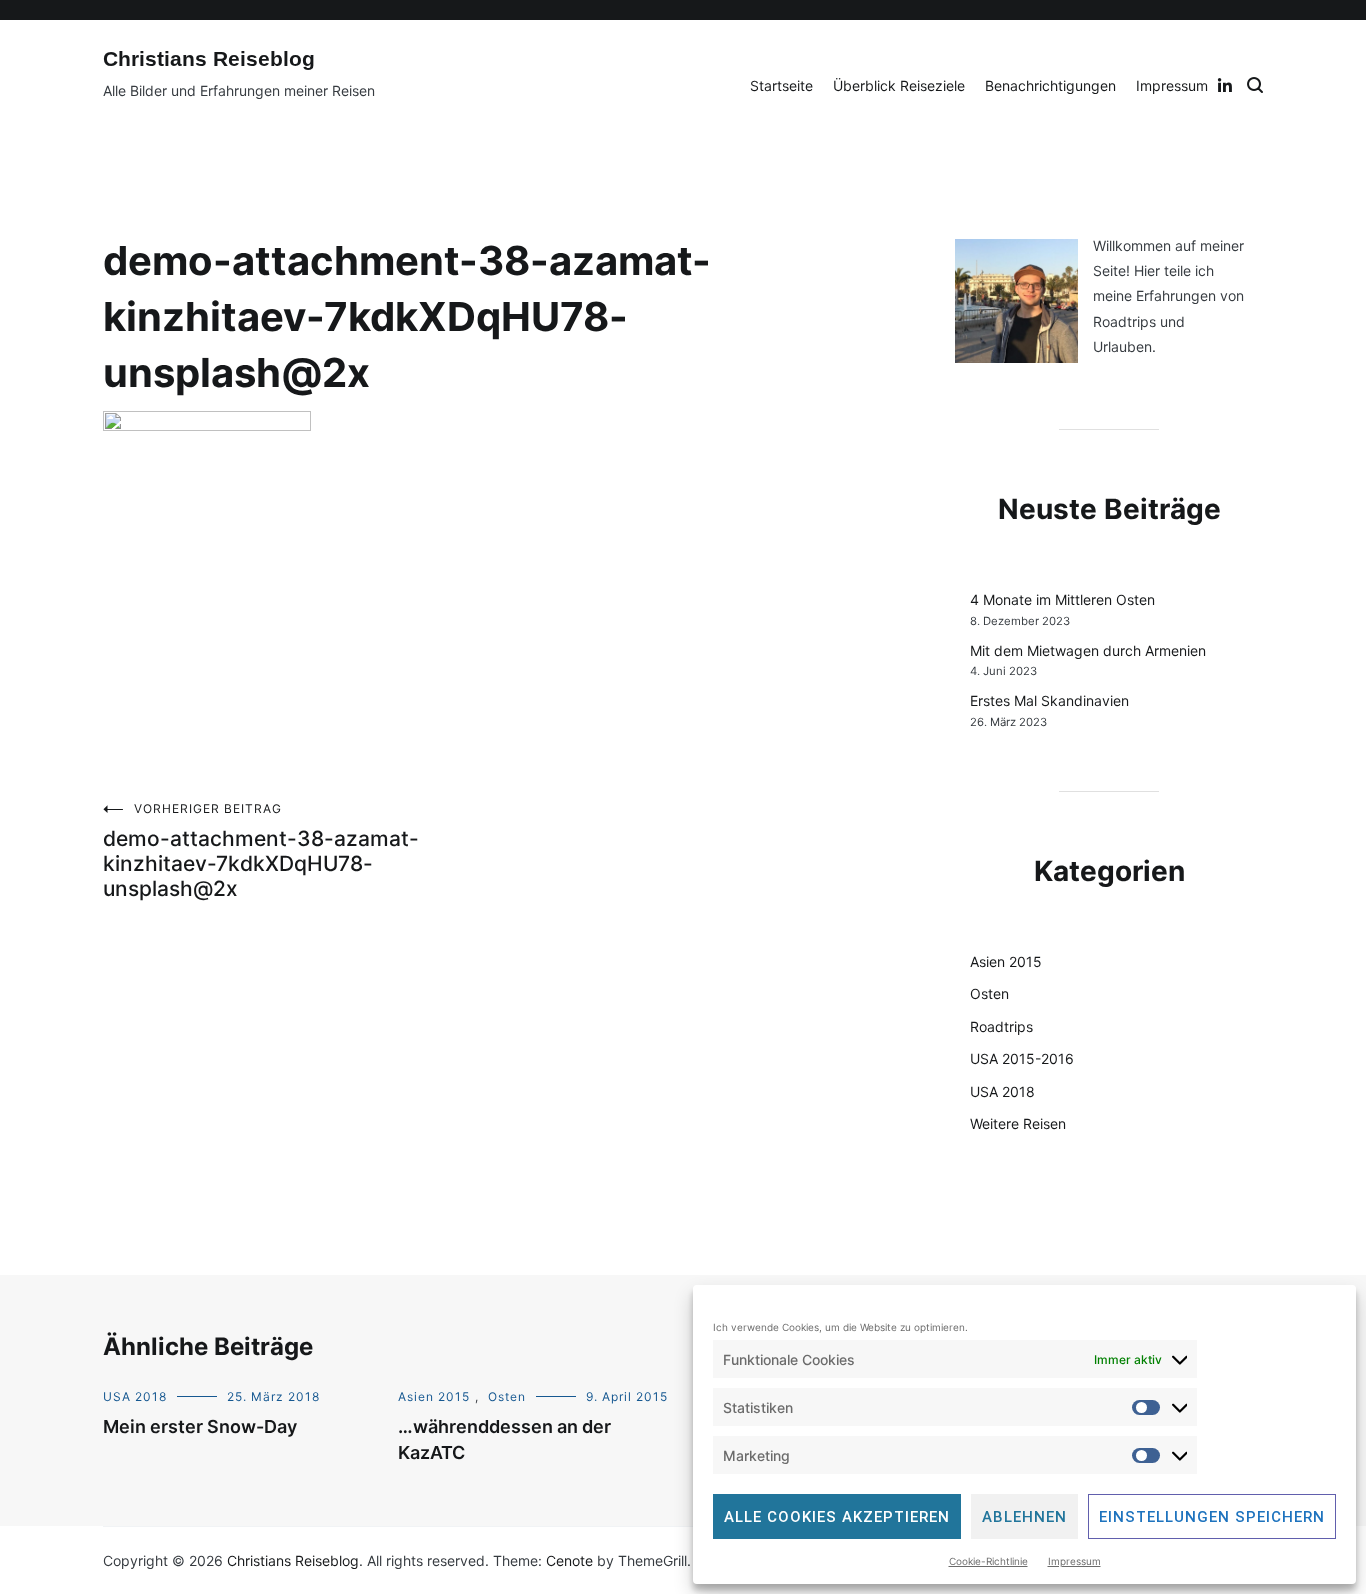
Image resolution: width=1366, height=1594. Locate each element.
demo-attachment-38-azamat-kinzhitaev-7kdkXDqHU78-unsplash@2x (261, 851)
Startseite (781, 85)
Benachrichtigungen (1050, 85)
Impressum (1074, 1561)
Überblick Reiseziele (899, 85)
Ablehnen (1024, 1517)
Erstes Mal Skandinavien (1049, 700)
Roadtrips (1001, 1026)
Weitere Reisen (1018, 1123)
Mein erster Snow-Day (200, 1426)
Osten (989, 993)
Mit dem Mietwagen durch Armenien (1088, 650)
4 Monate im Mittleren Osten (1062, 599)
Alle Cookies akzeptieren (837, 1517)
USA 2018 (1002, 1091)
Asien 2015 (1006, 961)
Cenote (569, 1560)
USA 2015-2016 (1022, 1058)
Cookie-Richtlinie (988, 1561)
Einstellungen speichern (1212, 1517)
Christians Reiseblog (209, 58)
